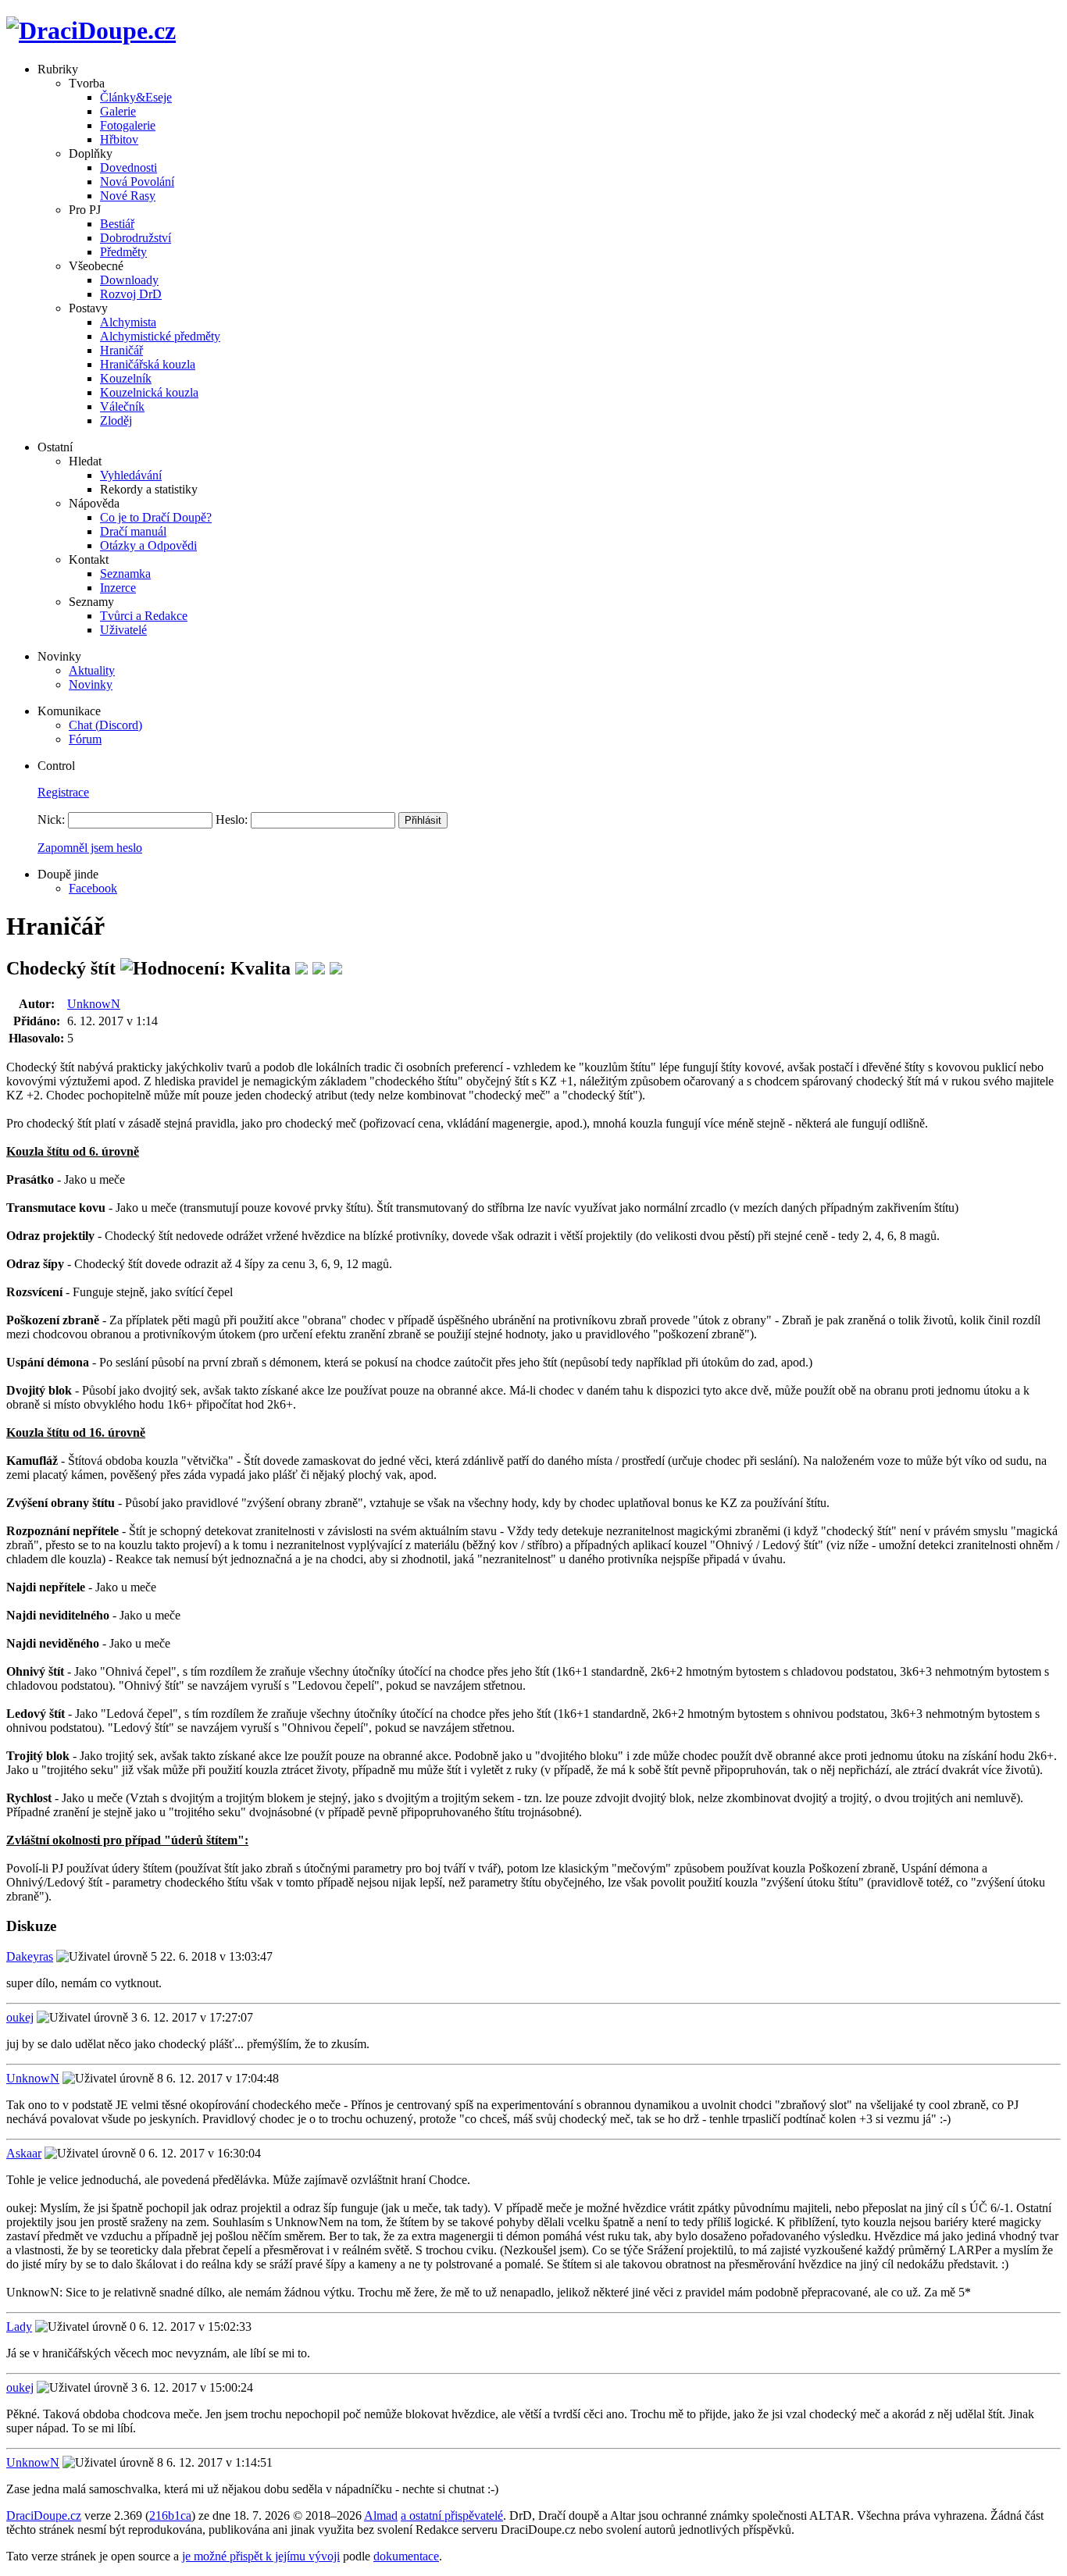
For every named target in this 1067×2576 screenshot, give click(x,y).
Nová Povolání (137, 182)
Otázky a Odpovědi (148, 545)
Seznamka (125, 574)
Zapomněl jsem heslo (90, 848)
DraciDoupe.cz (44, 2515)
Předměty (123, 252)
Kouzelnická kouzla (149, 392)
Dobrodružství (136, 238)
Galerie (118, 111)
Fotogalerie (128, 125)
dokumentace (406, 2556)
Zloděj (116, 420)
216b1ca (170, 2515)
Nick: (51, 819)
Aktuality (92, 670)
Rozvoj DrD (131, 294)
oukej (20, 2017)
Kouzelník (126, 378)
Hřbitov (119, 139)
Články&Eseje (136, 97)
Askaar (24, 2153)
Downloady (129, 280)
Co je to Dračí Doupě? (156, 517)
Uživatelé (123, 630)
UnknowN (94, 1004)
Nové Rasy (128, 196)
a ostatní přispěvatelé (452, 2515)
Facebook (93, 888)
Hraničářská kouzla (148, 364)
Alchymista (128, 322)
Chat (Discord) (105, 725)
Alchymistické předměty (160, 336)
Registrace (63, 792)
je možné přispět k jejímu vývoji (261, 2556)
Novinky (91, 684)
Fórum (85, 739)
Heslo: (232, 819)
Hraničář (121, 350)
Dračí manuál (133, 531)
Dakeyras (30, 1956)
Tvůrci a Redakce (144, 616)
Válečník (122, 406)
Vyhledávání (131, 475)
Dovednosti (128, 167)
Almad (381, 2515)
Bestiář (117, 224)
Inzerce (118, 588)
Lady (19, 2327)
